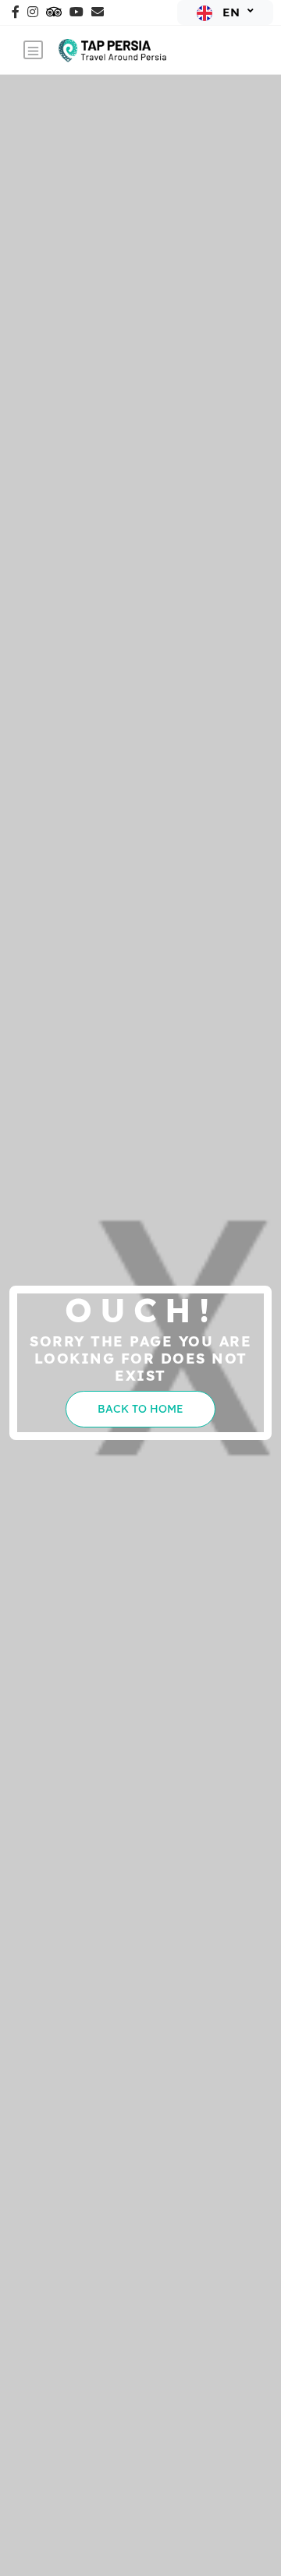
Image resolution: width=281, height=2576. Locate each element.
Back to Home (140, 1409)
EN (231, 12)
